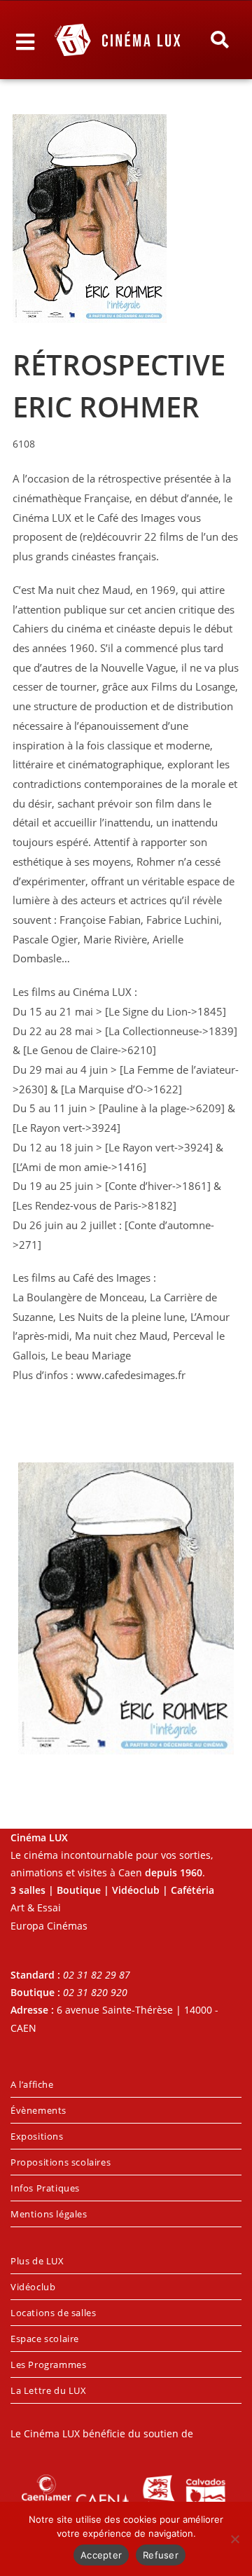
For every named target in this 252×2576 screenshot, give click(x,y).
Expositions (37, 2136)
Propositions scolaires (61, 2162)
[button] (220, 40)
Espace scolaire (45, 2339)
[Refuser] (234, 2539)
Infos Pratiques (45, 2188)
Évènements (38, 2110)
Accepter (101, 2555)
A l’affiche (32, 2084)
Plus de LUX (37, 2261)
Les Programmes (48, 2364)
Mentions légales (49, 2214)
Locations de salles (53, 2313)
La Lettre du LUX (49, 2390)
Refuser (161, 2555)
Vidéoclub (33, 2287)
